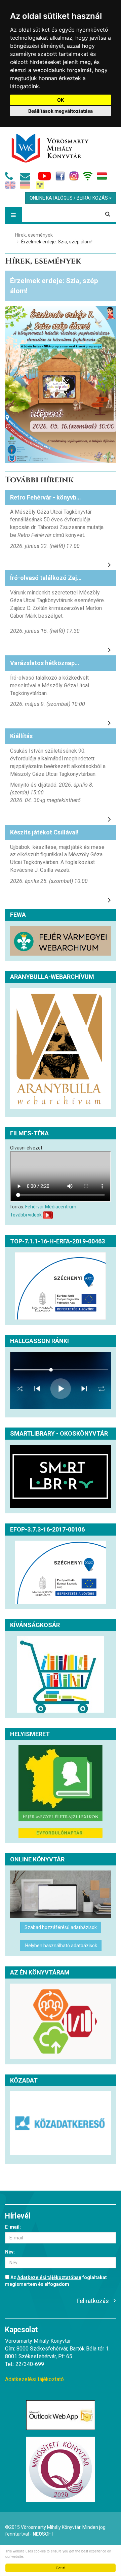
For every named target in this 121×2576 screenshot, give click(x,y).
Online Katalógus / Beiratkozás (69, 198)
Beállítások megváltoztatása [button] (61, 111)
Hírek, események (34, 235)
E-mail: (13, 2227)
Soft (43, 2534)
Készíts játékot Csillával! (44, 832)
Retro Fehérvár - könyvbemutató (55, 497)
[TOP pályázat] (61, 1286)
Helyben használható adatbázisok (61, 1946)
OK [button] (61, 100)
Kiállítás (21, 736)
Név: (10, 2252)
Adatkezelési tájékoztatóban (49, 2277)
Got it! (61, 2568)
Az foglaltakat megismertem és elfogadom (56, 2281)
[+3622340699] (10, 178)
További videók (26, 1214)
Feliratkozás (93, 2301)
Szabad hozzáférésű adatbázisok (61, 1927)
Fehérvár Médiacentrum (51, 1207)
